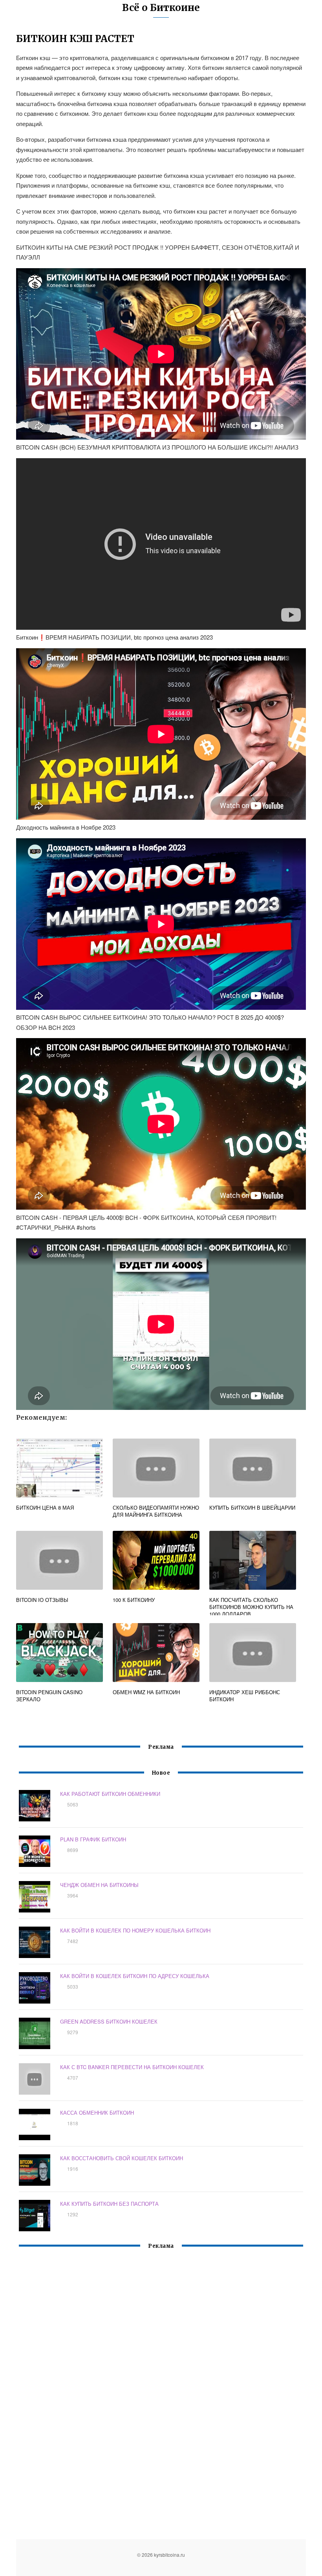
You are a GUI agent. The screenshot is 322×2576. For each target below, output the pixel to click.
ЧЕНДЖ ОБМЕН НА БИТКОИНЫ (99, 1885)
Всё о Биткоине (161, 8)
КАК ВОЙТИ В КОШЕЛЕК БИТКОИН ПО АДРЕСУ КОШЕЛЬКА (135, 1976)
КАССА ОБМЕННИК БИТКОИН (97, 2113)
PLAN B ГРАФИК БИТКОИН (93, 1839)
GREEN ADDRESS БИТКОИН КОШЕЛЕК (109, 2021)
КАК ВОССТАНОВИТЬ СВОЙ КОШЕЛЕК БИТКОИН (122, 2158)
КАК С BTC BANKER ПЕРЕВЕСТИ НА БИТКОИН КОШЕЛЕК (132, 2067)
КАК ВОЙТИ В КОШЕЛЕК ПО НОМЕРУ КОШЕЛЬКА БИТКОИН (135, 1930)
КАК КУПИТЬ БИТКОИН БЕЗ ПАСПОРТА (109, 2204)
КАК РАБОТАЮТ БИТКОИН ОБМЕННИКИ (110, 1794)
